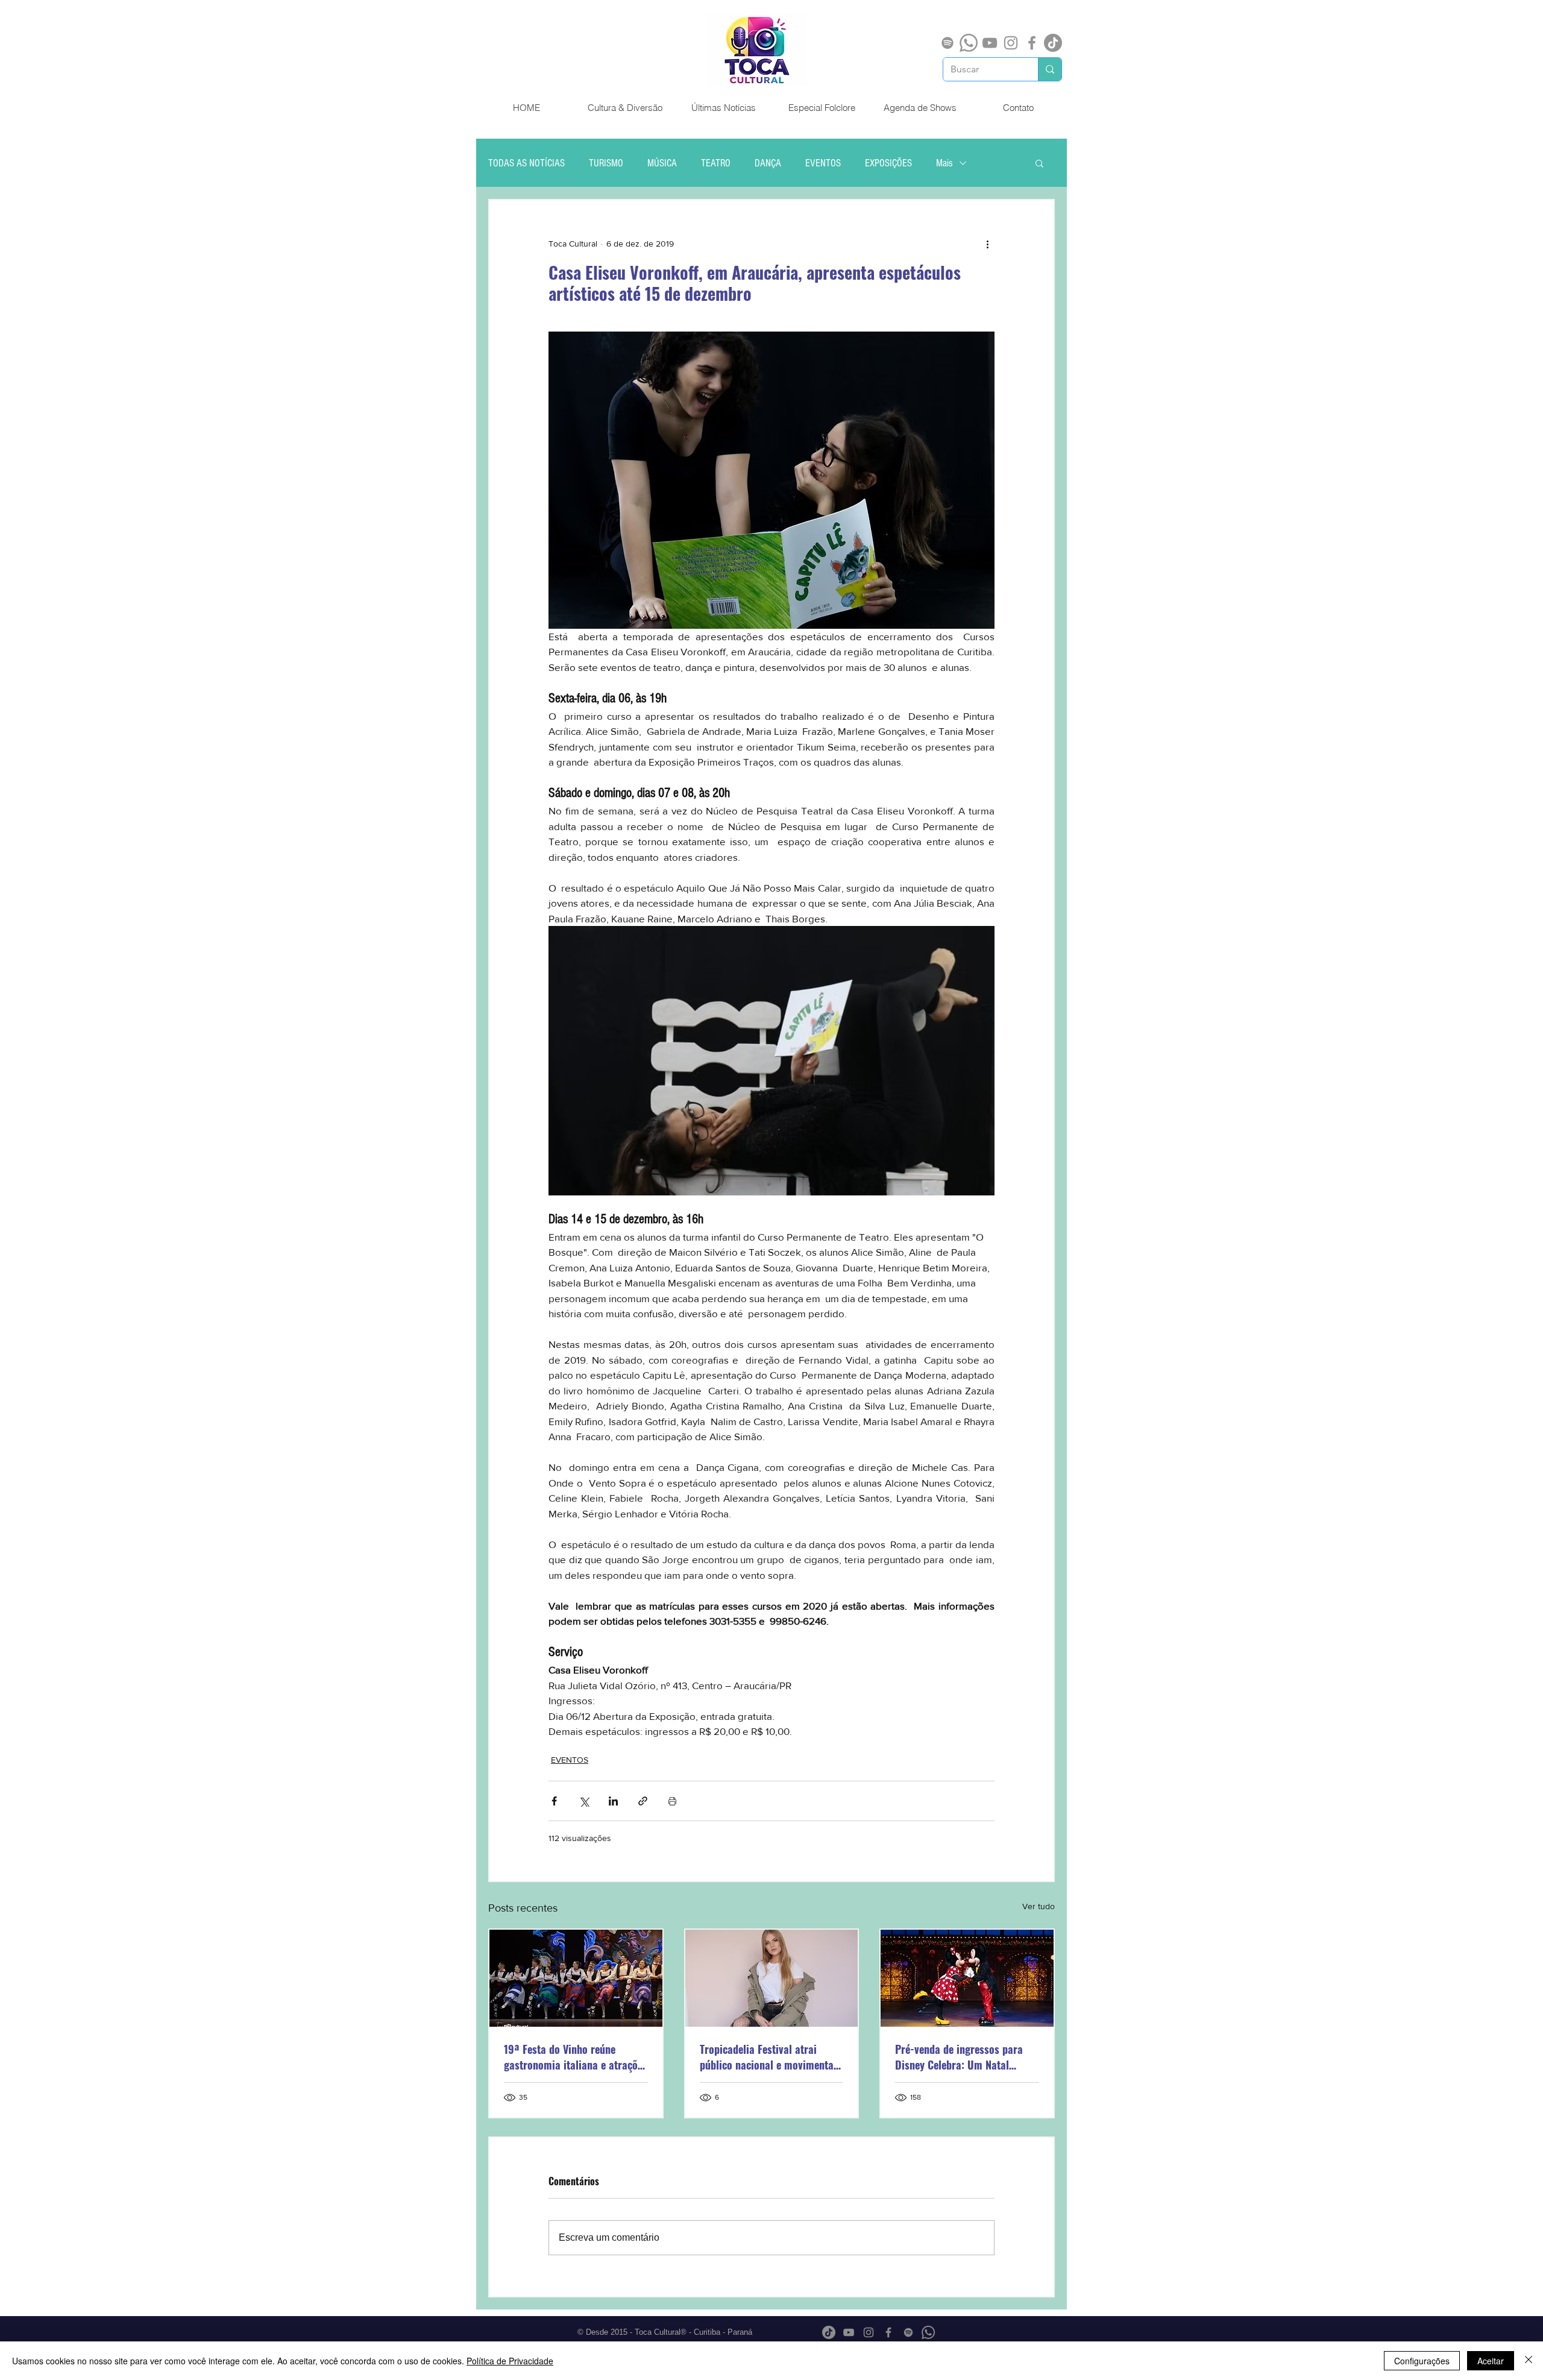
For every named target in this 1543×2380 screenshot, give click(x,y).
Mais (944, 163)
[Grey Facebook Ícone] (1032, 43)
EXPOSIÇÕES (888, 163)
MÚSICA (662, 163)
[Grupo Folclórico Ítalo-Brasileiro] (576, 1978)
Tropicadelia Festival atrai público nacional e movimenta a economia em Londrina (771, 2057)
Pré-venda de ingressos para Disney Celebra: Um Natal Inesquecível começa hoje (959, 2057)
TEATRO (716, 163)
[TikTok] (1053, 43)
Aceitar (1491, 2361)
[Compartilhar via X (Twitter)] (584, 1801)
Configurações (1422, 2361)
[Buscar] (1050, 69)
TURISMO (606, 163)
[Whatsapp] (969, 43)
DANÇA (768, 163)
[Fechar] (1529, 2361)
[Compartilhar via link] (643, 1801)
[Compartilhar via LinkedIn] (613, 1801)
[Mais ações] (987, 244)
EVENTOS (823, 163)
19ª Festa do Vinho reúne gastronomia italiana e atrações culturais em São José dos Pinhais (576, 2057)
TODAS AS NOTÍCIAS (526, 163)
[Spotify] (947, 43)
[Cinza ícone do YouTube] (990, 43)
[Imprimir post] (672, 1801)
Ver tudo (1039, 1906)
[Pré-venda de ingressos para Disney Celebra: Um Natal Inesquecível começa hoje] (967, 1978)
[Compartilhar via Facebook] (554, 1801)
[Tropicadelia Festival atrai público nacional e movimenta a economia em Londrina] (772, 1978)
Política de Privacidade (510, 2361)
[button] (1039, 163)
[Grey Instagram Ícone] (1011, 43)
